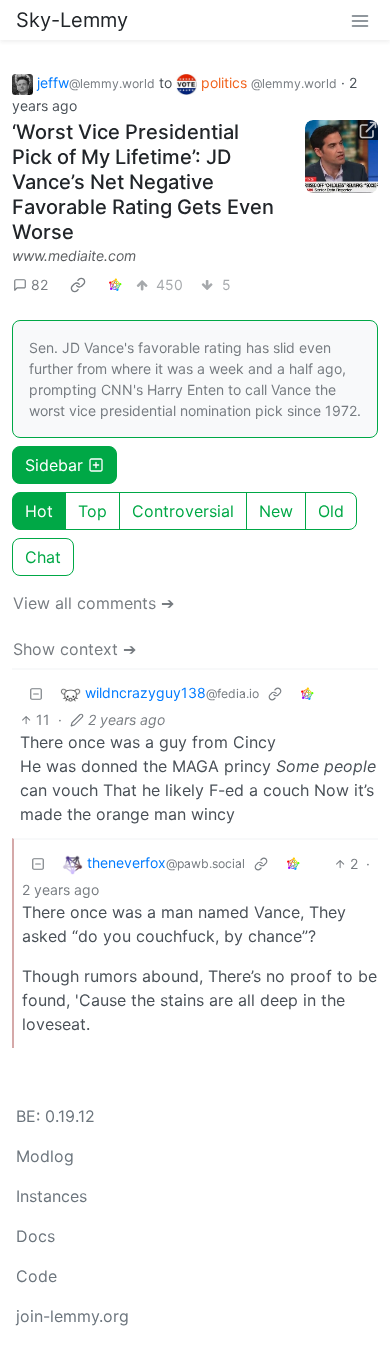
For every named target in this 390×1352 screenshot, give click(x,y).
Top (92, 511)
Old (331, 511)
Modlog (45, 1156)
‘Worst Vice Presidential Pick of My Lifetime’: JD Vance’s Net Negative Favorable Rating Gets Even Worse (143, 182)
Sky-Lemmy (72, 20)
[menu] (360, 20)
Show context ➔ (74, 649)
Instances (51, 1196)
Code (36, 1276)
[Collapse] (36, 693)
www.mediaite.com (74, 255)
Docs (35, 1236)
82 (39, 284)
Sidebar (54, 465)
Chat (43, 557)
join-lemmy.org (72, 1316)
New (276, 511)
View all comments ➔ (93, 603)
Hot (39, 511)
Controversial (183, 511)
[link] (78, 285)
